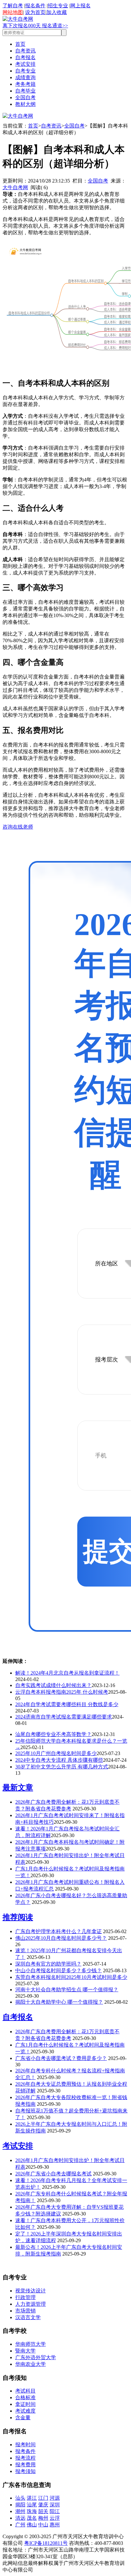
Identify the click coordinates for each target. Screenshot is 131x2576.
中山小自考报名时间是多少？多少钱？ (59, 1970)
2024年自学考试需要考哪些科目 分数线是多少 (67, 1704)
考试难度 (25, 2411)
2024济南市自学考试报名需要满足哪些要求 (64, 1717)
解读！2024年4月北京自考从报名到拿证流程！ (67, 1673)
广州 (20, 2525)
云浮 (55, 2518)
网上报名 (80, 6)
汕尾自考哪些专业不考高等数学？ (53, 1734)
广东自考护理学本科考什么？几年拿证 (59, 1931)
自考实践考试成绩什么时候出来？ (53, 1685)
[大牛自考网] (18, 19)
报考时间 (25, 2445)
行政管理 (25, 2297)
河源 (55, 2498)
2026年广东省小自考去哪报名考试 (53, 2174)
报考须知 (25, 2471)
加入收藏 (57, 12)
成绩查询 (25, 77)
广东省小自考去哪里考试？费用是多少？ (61, 2058)
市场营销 (25, 2311)
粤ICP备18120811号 (46, 2543)
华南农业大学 (31, 2364)
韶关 (43, 2511)
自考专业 (25, 71)
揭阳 (20, 2505)
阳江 (55, 2511)
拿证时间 (25, 2404)
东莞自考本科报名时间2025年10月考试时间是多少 (71, 1977)
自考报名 (25, 57)
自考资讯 (25, 51)
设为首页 (35, 12)
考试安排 (25, 64)
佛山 (32, 2525)
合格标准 (25, 2397)
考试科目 (25, 2391)
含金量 (23, 2418)
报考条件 (25, 2451)
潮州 (20, 2511)
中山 (43, 2525)
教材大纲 (25, 104)
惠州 (55, 2525)
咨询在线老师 (18, 827)
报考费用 (25, 2465)
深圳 (55, 2505)
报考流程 (25, 2458)
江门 (43, 2498)
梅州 (43, 2518)
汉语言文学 (28, 2317)
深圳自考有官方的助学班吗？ (48, 1964)
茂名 (32, 2518)
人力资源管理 (31, 2304)
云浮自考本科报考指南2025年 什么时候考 (62, 1692)
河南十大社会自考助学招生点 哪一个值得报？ (67, 1990)
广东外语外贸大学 (36, 2357)
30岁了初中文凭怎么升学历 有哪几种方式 (62, 1767)
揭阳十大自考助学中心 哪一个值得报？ (59, 2002)
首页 (20, 44)
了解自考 (13, 6)
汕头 (20, 2498)
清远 (20, 2518)
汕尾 (32, 2505)
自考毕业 (25, 91)
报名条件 (35, 6)
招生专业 (58, 6)
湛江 (32, 2498)
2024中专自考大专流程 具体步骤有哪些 (59, 1760)
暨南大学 (25, 2351)
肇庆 (43, 2505)
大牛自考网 (15, 187)
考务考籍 (25, 84)
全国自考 (25, 97)
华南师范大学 (31, 2344)
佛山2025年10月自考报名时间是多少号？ (61, 1938)
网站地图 (13, 12)
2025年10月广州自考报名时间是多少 (56, 1753)
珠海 (32, 2511)
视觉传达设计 (31, 2291)
